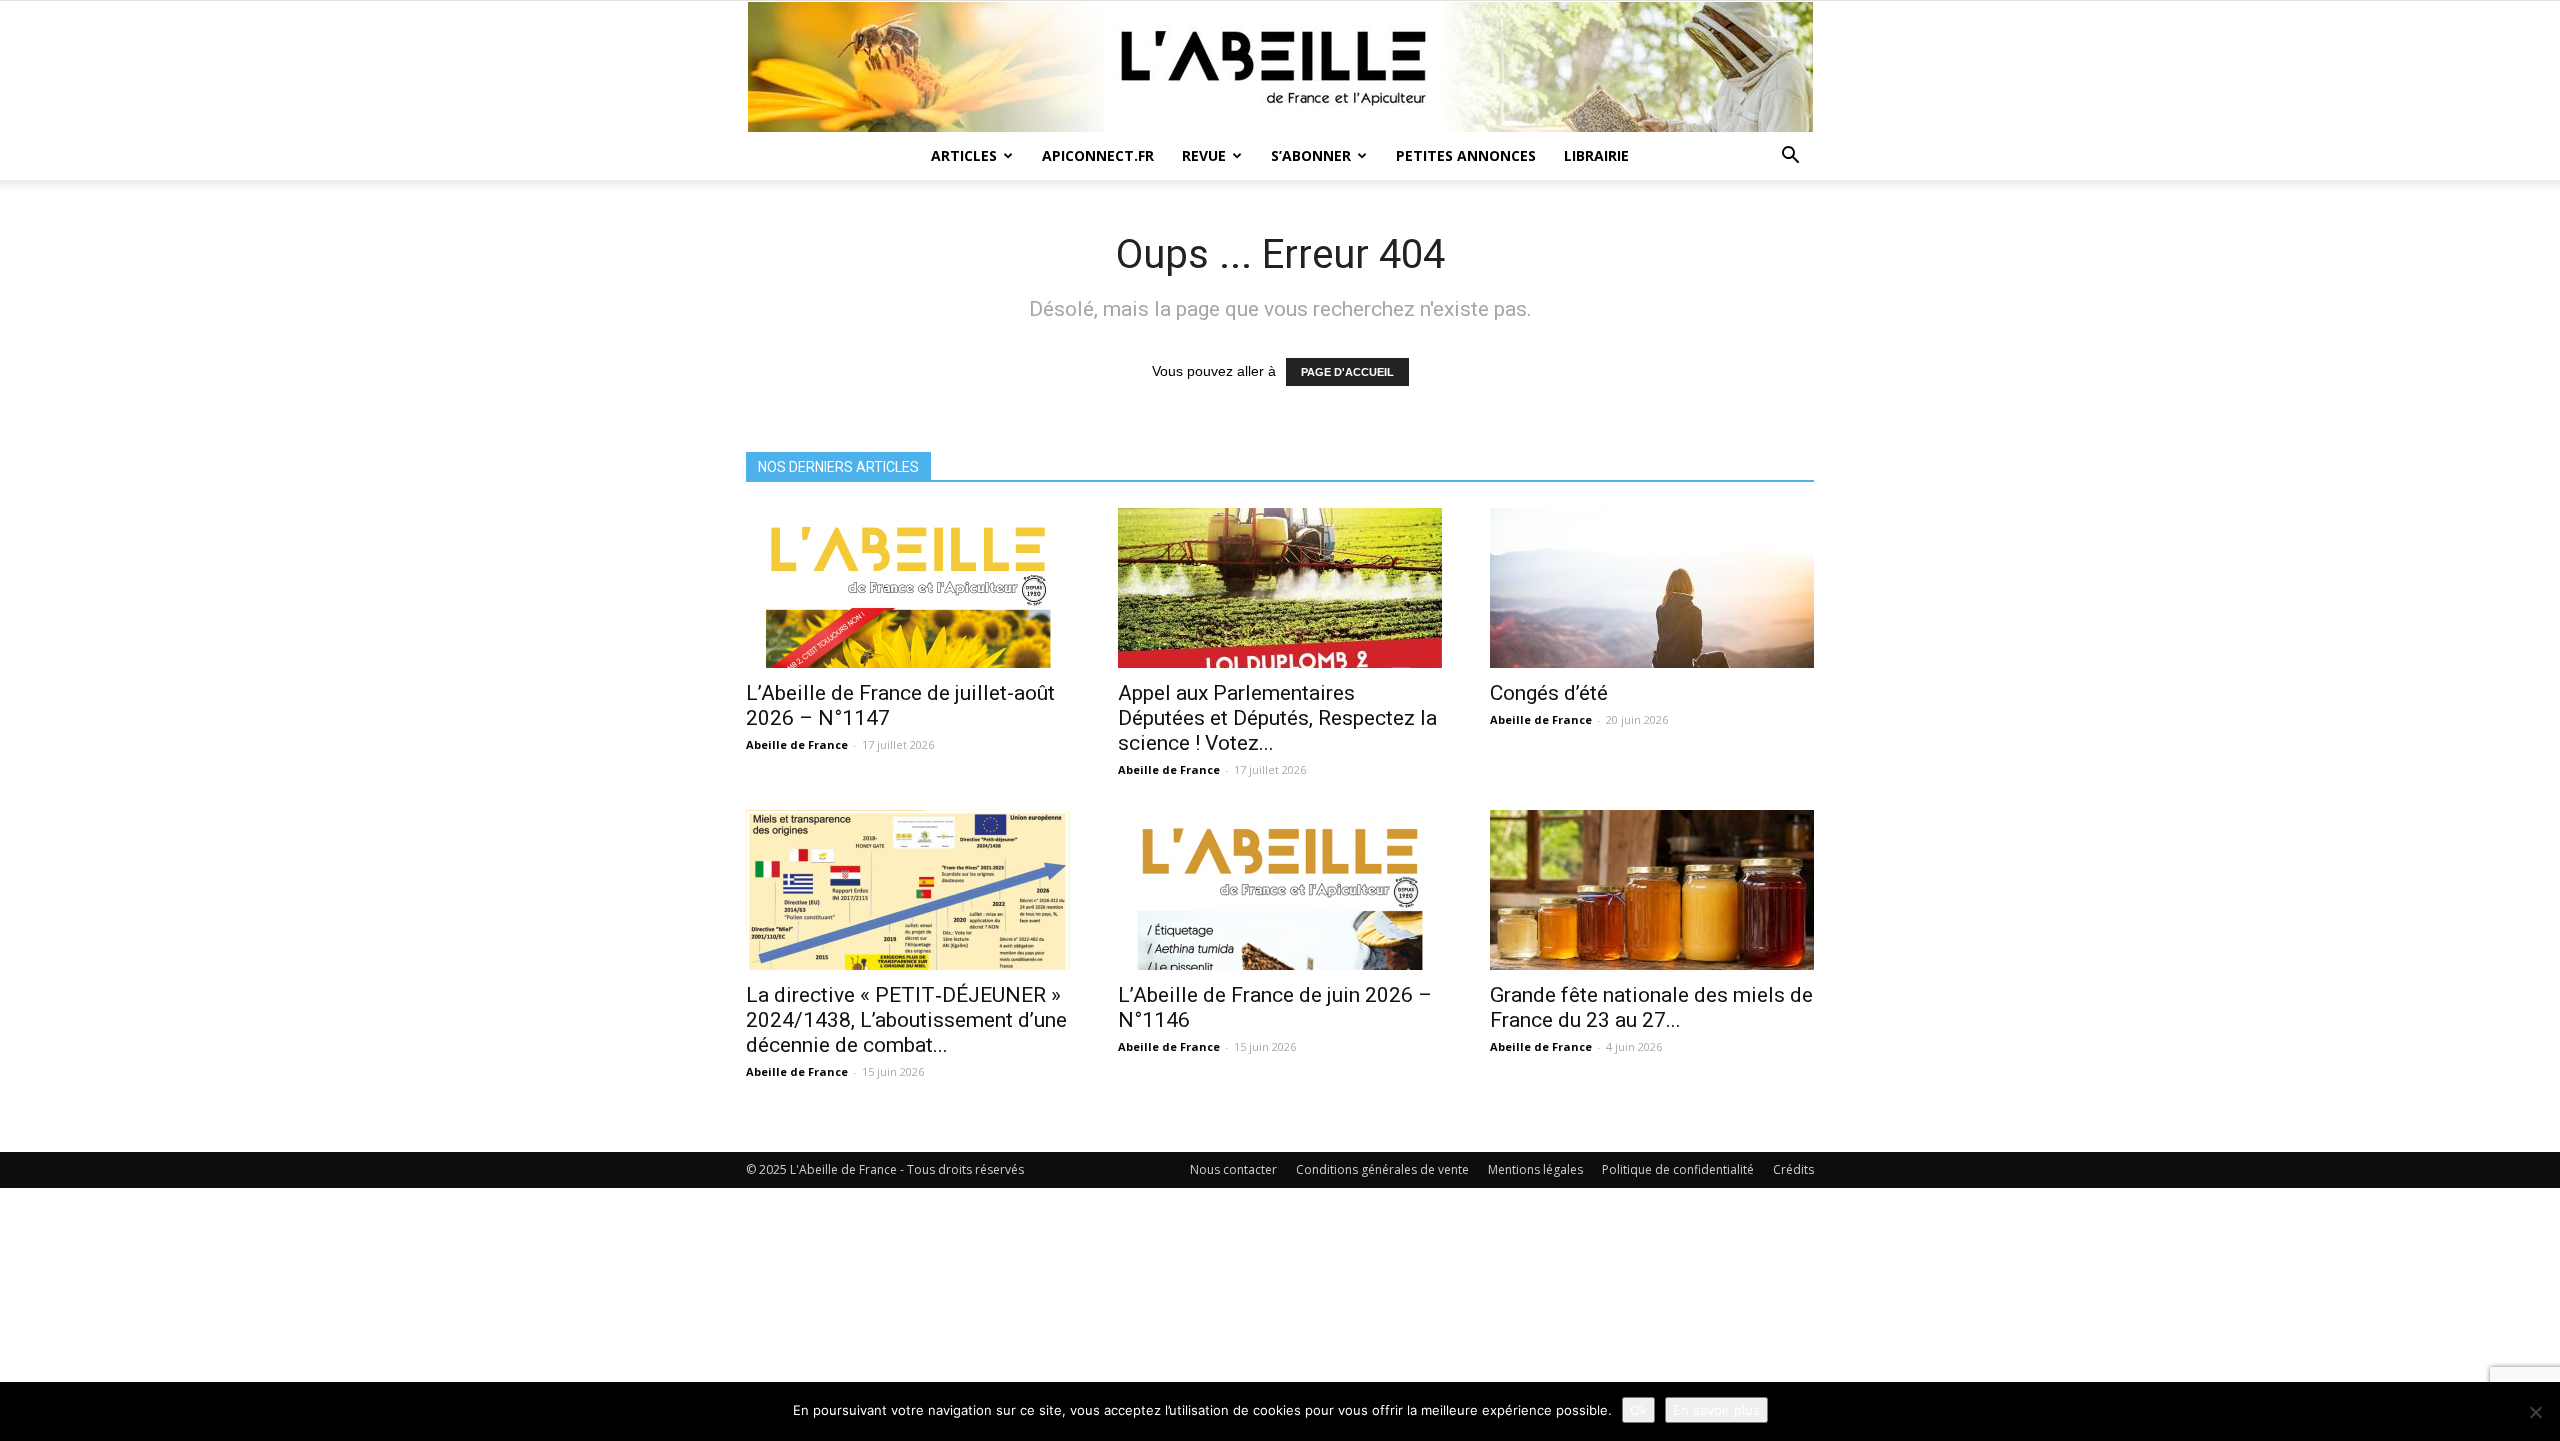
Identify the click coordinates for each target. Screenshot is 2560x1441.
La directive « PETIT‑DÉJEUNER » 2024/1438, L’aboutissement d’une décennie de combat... (906, 1020)
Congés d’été (1549, 693)
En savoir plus (1716, 1410)
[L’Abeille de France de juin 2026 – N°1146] (1280, 890)
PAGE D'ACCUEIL (1347, 372)
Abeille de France (797, 744)
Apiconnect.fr (1098, 155)
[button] (1790, 157)
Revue (1204, 155)
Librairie (1596, 155)
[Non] (2535, 1412)
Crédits (1793, 1169)
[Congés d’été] (1652, 588)
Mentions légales (1535, 1169)
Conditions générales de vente (1382, 1169)
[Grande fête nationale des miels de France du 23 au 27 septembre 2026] (1652, 890)
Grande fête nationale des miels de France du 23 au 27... (1651, 1007)
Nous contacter (1233, 1169)
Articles (964, 155)
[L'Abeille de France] (1280, 67)
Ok (1638, 1410)
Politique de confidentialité (1678, 1169)
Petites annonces (1466, 155)
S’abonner (1311, 155)
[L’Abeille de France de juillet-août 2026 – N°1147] (908, 588)
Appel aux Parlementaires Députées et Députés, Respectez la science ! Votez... (1277, 718)
